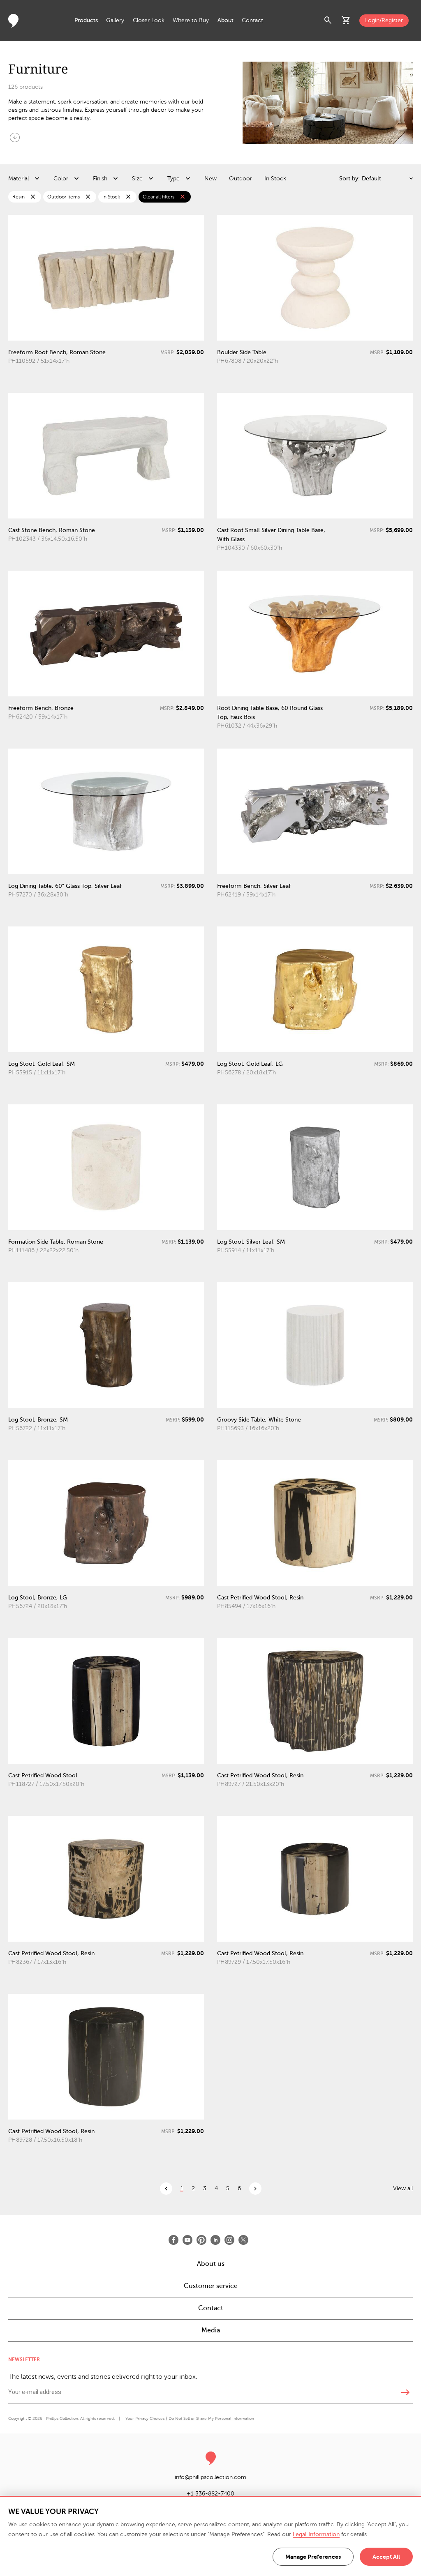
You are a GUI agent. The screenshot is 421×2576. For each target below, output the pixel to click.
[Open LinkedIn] (215, 2240)
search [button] (328, 21)
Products (86, 20)
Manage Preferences (313, 2557)
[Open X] (243, 2240)
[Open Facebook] (173, 2240)
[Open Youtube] (187, 2240)
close (33, 197)
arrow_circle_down (15, 137)
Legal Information (316, 2534)
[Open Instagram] (229, 2240)
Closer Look (149, 20)
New (210, 179)
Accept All (386, 2557)
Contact (252, 20)
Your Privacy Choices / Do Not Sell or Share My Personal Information (190, 2418)
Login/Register (384, 20)
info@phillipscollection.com (210, 2477)
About (226, 20)
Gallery (115, 20)
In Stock (275, 179)
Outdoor (241, 179)
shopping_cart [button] (346, 21)
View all (403, 2188)
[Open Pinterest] (201, 2240)
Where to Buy (191, 20)
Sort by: (349, 179)
